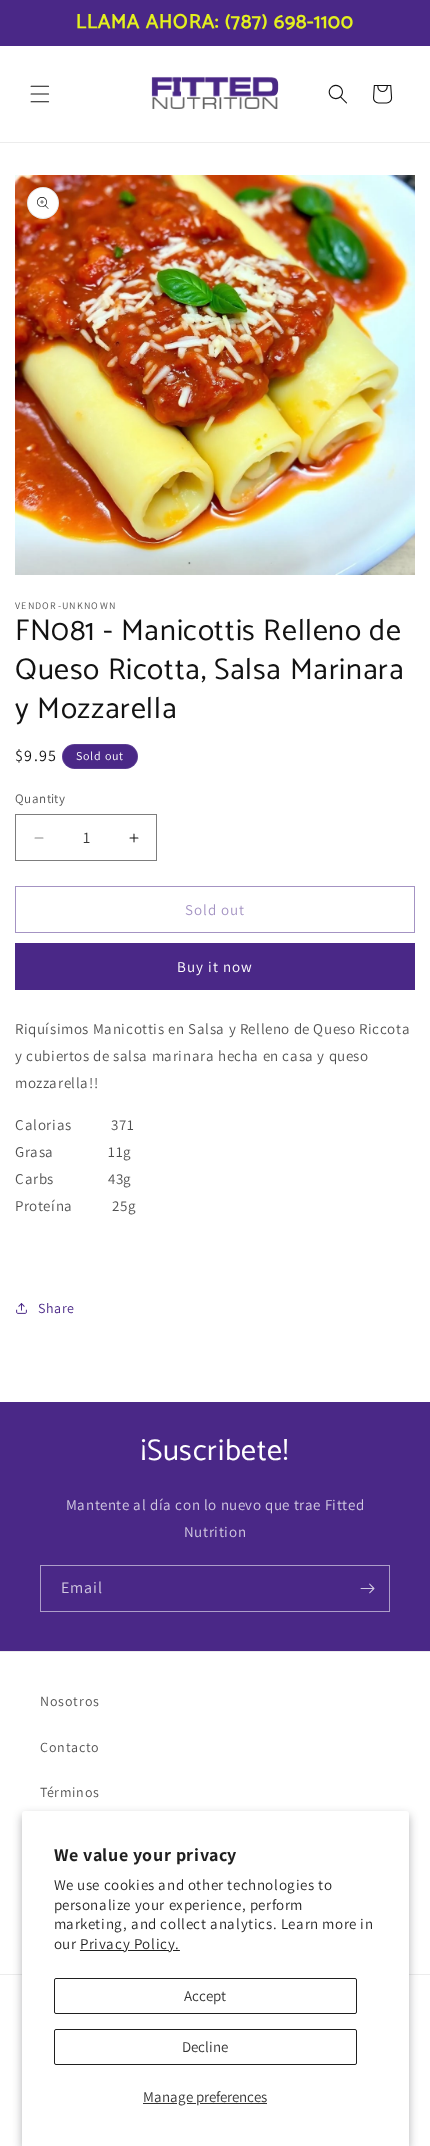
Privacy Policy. (130, 1943)
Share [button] (56, 1308)
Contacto (70, 1747)
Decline (205, 2046)
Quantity (40, 798)
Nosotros (70, 1701)
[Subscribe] (367, 1588)
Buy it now (215, 966)
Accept (205, 1995)
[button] (40, 94)
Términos (70, 1792)
